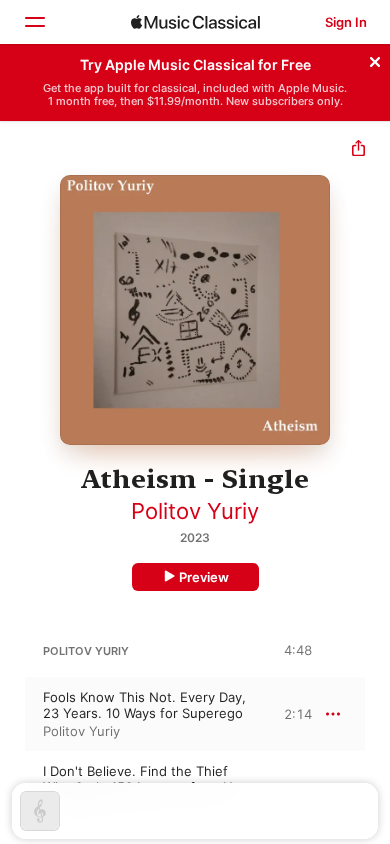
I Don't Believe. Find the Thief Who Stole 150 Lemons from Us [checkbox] (141, 779)
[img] (195, 22)
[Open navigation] (34, 22)
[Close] (375, 59)
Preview (204, 577)
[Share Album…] (358, 150)
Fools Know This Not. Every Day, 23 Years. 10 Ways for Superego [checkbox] (144, 705)
